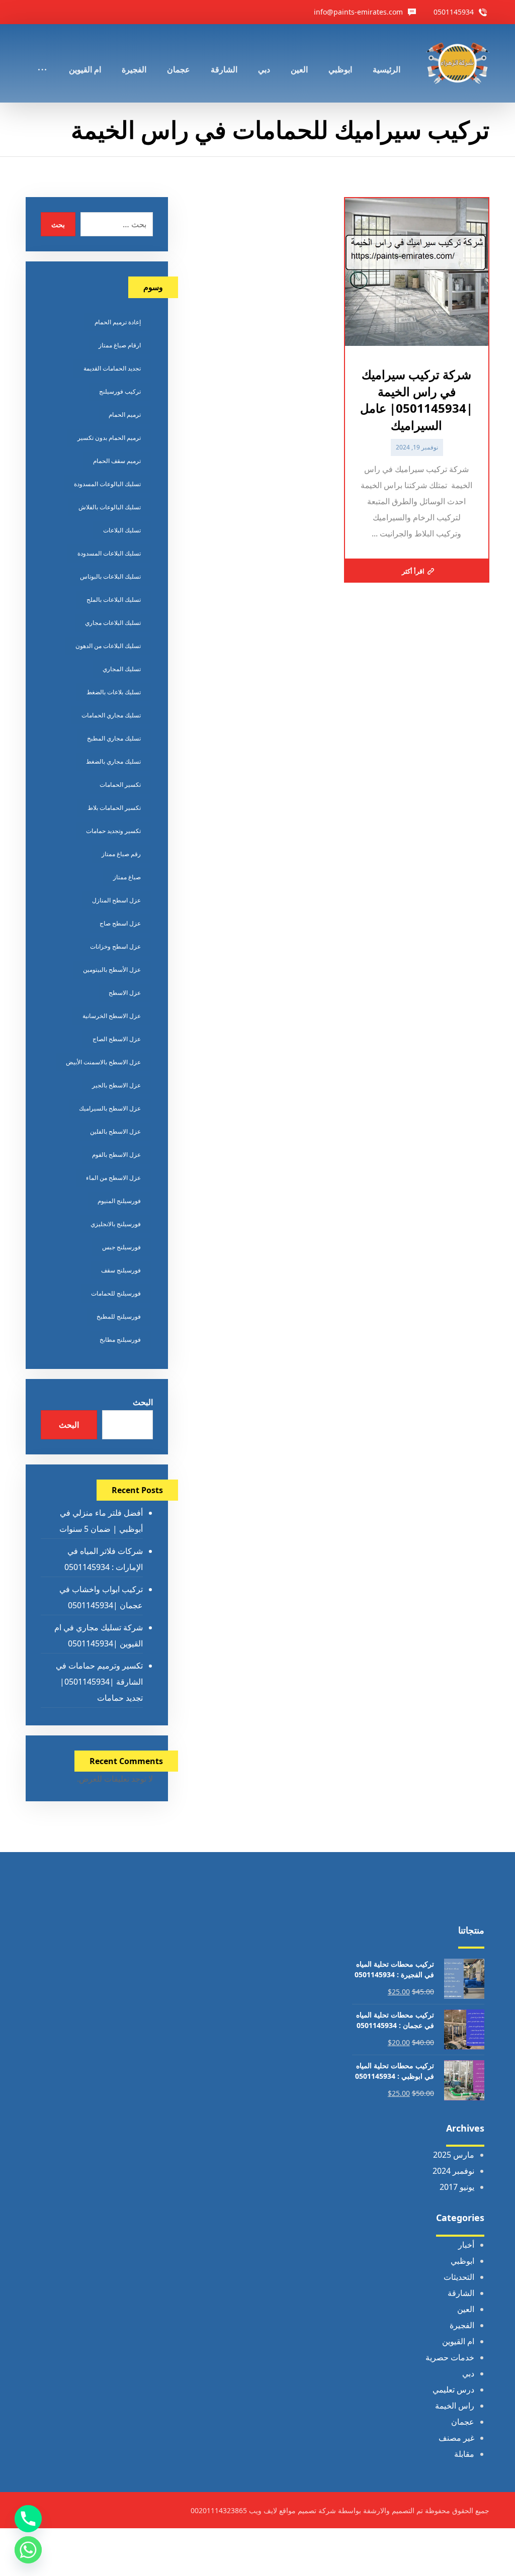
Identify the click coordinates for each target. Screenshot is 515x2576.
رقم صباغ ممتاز (121, 854)
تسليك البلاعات (122, 530)
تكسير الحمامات (120, 785)
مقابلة (464, 2454)
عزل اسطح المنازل (116, 900)
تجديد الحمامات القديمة (112, 368)
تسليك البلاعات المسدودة (109, 553)
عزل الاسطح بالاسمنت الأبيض (103, 1062)
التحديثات (459, 2277)
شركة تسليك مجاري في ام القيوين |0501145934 (99, 1635)
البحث (143, 1402)
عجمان (463, 2422)
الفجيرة (462, 2325)
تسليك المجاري (122, 669)
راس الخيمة (455, 2406)
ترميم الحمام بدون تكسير (109, 438)
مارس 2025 (454, 2155)
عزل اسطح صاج (120, 923)
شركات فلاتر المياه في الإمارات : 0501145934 (104, 1559)
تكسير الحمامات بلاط (114, 808)
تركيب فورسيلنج (120, 391)
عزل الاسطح (125, 993)
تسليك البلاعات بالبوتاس (110, 576)
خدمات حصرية (450, 2357)
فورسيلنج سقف (121, 1270)
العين (466, 2309)
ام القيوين (458, 2341)
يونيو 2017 (457, 2187)
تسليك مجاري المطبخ (114, 738)
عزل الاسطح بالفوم (116, 1155)
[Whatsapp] (28, 2550)
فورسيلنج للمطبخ (119, 1316)
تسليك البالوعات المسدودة (107, 484)
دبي (468, 2373)
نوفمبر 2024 (453, 2171)
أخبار (466, 2245)
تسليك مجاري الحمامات (111, 715)
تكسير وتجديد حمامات (113, 831)
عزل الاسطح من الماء (113, 1178)
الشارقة (461, 2293)
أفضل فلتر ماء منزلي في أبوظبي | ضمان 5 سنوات (101, 1521)
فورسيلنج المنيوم (119, 1201)
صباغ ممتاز (127, 877)
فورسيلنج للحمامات (116, 1293)
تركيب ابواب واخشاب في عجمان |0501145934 (101, 1597)
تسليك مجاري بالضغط (113, 761)
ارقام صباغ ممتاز (120, 345)
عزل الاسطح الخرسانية (112, 1016)
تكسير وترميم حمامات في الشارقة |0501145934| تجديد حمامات (99, 1682)
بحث (58, 224)
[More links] (42, 56)
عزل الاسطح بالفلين (115, 1131)
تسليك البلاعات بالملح (114, 600)
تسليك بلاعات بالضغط (114, 692)
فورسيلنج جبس (121, 1247)
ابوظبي (462, 2261)
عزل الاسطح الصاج (117, 1039)
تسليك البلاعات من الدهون (108, 646)
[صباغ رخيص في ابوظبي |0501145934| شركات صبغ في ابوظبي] (458, 63)
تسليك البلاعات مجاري (113, 623)
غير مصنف (456, 2438)
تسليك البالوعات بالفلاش (110, 507)
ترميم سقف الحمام (117, 461)
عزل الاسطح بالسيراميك (110, 1108)
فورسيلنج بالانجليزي (116, 1224)
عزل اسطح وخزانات (115, 946)
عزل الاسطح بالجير (116, 1085)
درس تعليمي (453, 2389)
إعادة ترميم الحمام (118, 322)
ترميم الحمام (125, 415)
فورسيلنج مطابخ (120, 1340)
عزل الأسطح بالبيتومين (112, 970)
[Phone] (28, 2519)
